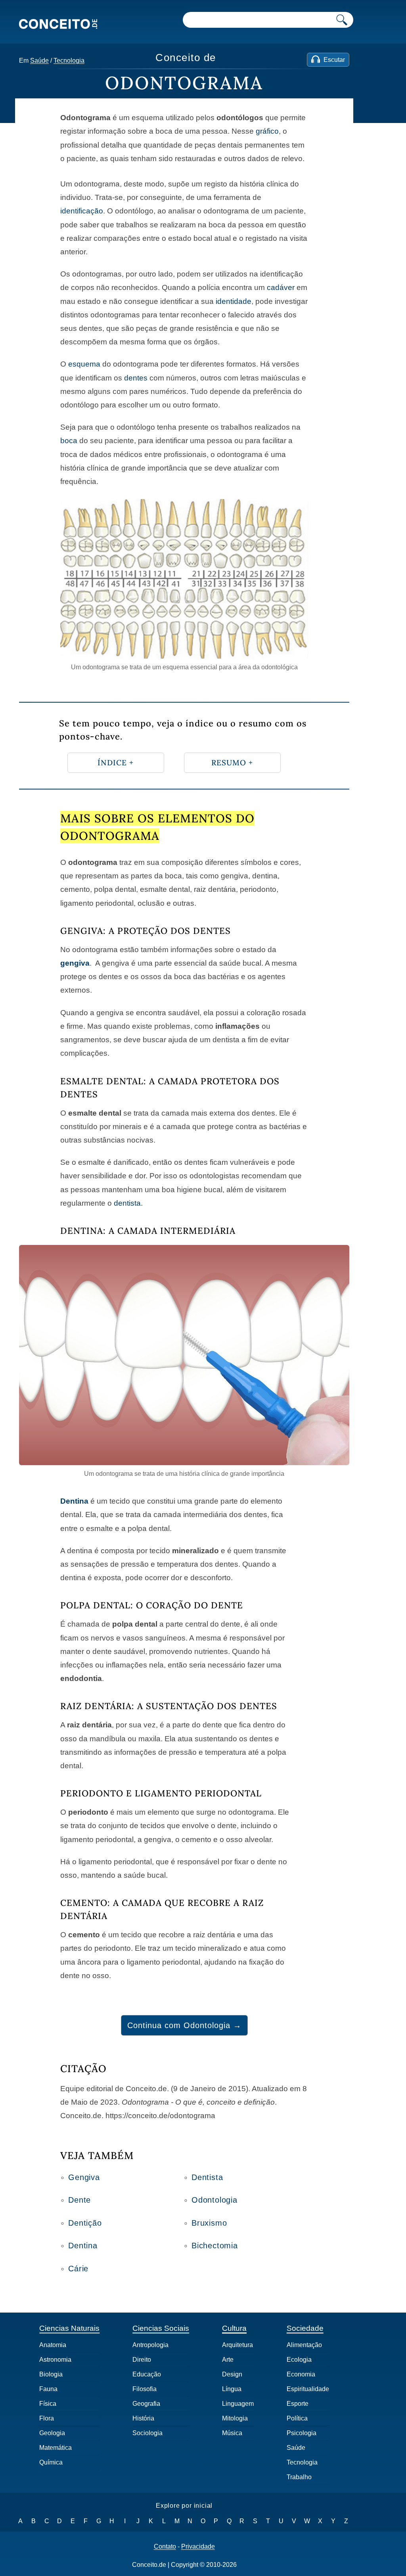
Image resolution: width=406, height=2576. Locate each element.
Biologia (51, 2374)
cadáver (281, 287)
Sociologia (147, 2433)
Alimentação (304, 2345)
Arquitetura (237, 2345)
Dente (79, 2200)
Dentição (85, 2223)
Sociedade (305, 2328)
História (143, 2418)
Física (48, 2404)
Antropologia (150, 2345)
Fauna (48, 2389)
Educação (147, 2374)
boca (69, 441)
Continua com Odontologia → (184, 2025)
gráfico (267, 131)
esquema (84, 364)
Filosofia (145, 2389)
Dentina (74, 1501)
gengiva (75, 963)
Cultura (234, 2328)
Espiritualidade (308, 2389)
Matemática (56, 2448)
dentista (127, 1203)
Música (232, 2433)
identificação (82, 211)
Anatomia (53, 2345)
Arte (228, 2360)
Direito (142, 2360)
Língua (232, 2389)
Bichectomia (215, 2246)
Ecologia (299, 2360)
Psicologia (302, 2433)
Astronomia (55, 2360)
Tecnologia (69, 61)
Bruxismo (209, 2223)
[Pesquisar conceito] (342, 20)
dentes (136, 378)
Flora (47, 2418)
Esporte (298, 2404)
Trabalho (299, 2477)
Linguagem (238, 2404)
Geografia (146, 2404)
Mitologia (235, 2418)
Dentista (207, 2177)
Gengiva (84, 2177)
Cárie (78, 2269)
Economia (301, 2374)
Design (232, 2374)
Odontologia (214, 2200)
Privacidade (198, 2547)
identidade (234, 301)
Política (297, 2418)
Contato (165, 2547)
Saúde (39, 61)
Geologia (52, 2433)
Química (51, 2462)
